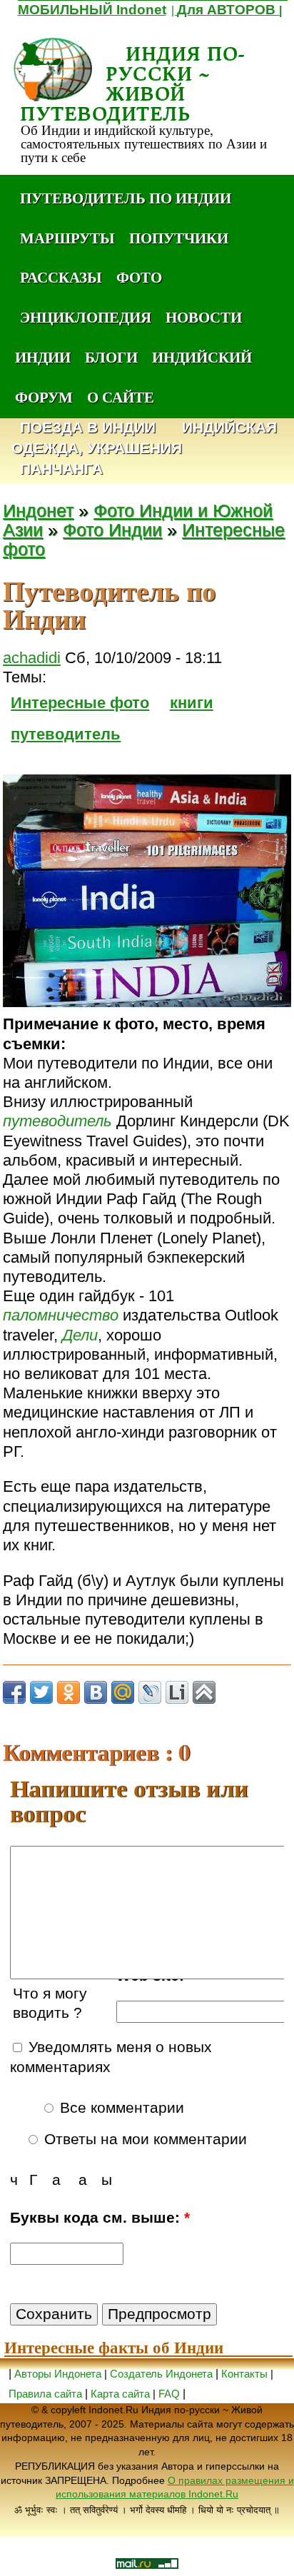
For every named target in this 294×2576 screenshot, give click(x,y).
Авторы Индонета (58, 2374)
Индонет (38, 511)
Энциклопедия (86, 317)
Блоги (111, 357)
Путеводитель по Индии (126, 198)
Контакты (246, 2374)
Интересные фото (80, 703)
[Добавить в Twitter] (41, 1692)
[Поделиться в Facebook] (14, 1692)
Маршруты (67, 238)
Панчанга (61, 469)
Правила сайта (45, 2394)
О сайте (121, 397)
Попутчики (179, 238)
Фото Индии (112, 530)
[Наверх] (204, 1692)
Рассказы (61, 277)
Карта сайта (120, 2394)
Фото (139, 277)
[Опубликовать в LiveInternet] (177, 1692)
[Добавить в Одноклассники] (69, 1692)
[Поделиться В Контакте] (96, 1692)
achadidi (32, 658)
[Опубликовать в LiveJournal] (150, 1692)
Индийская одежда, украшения (144, 438)
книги (192, 703)
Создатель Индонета (161, 2374)
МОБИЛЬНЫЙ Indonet (92, 10)
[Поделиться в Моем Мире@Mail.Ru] (123, 1692)
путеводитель (66, 734)
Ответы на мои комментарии (143, 2139)
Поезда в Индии (88, 428)
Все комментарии (120, 2108)
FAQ (169, 2394)
